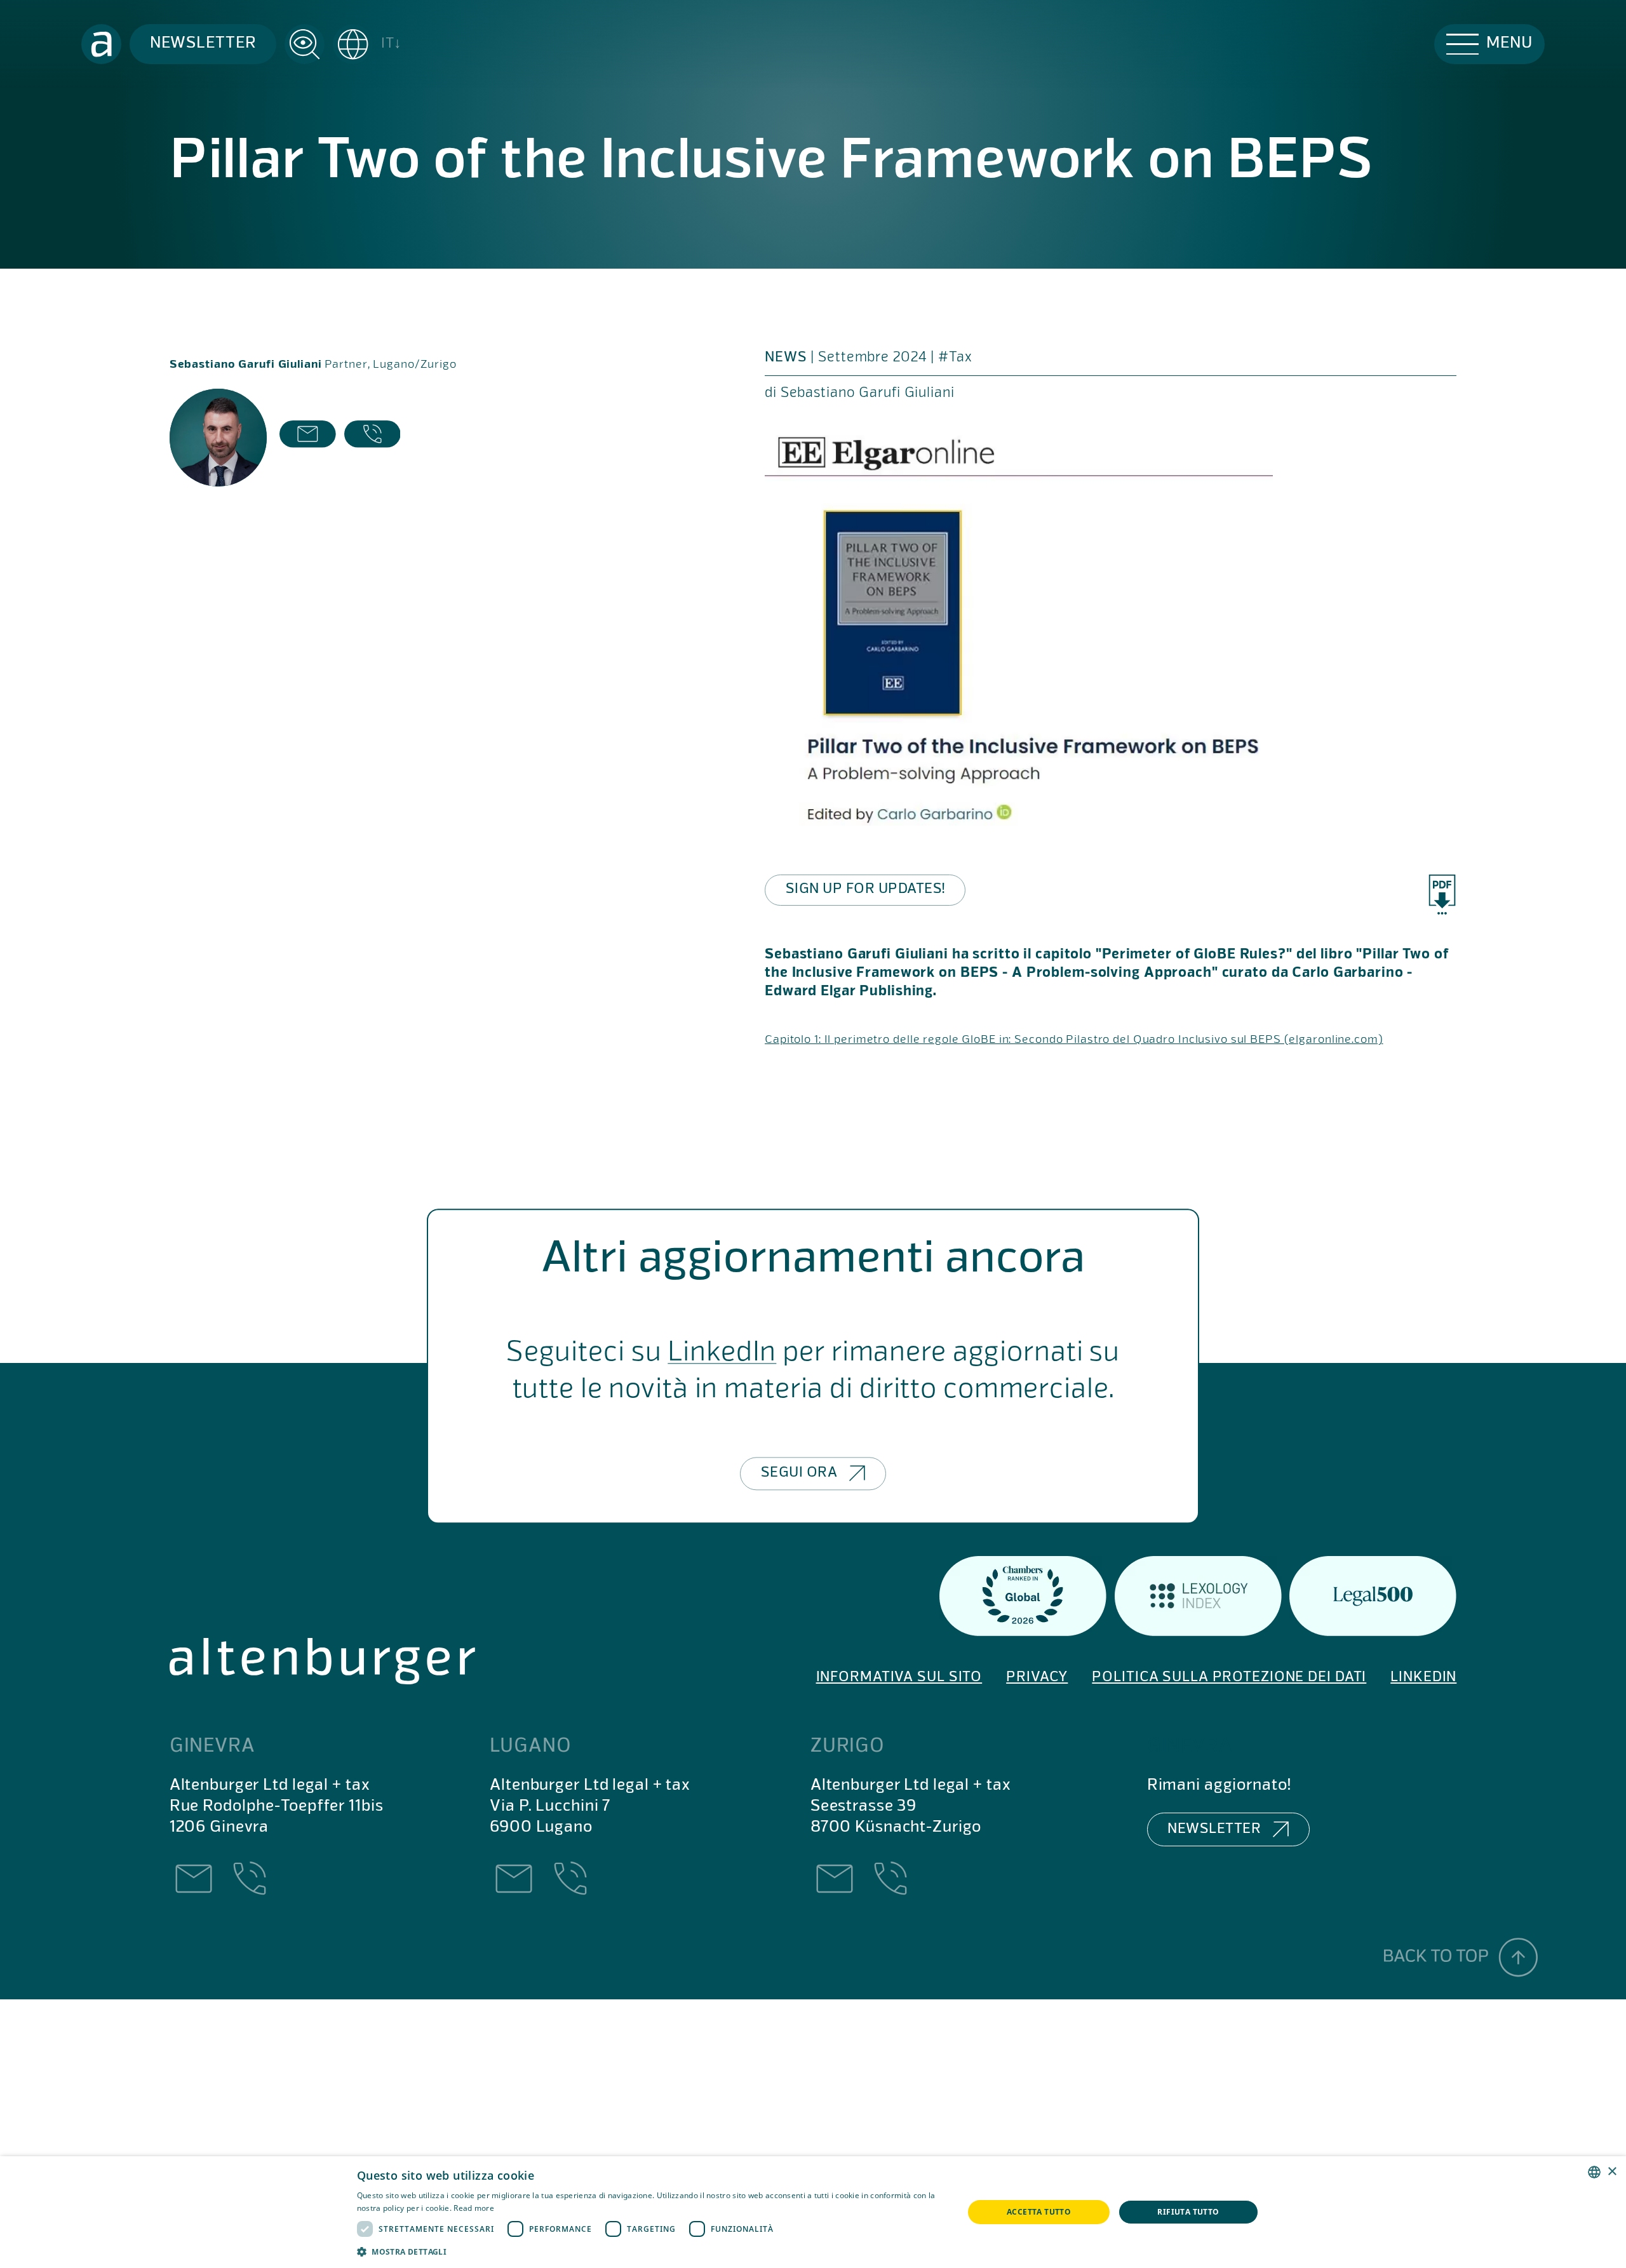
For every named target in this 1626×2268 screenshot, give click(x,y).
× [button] (1612, 2172)
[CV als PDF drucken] (1442, 895)
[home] (101, 44)
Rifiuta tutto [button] (1188, 2212)
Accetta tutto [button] (1039, 2212)
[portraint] (218, 438)
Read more (474, 2208)
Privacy (1037, 1677)
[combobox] (1594, 2172)
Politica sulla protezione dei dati (1229, 1677)
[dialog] (813, 2212)
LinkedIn (722, 1354)
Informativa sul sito (899, 1677)
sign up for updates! (865, 889)
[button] (368, 44)
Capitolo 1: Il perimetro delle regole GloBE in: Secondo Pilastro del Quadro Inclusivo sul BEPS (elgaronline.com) (1074, 1040)
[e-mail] (308, 438)
